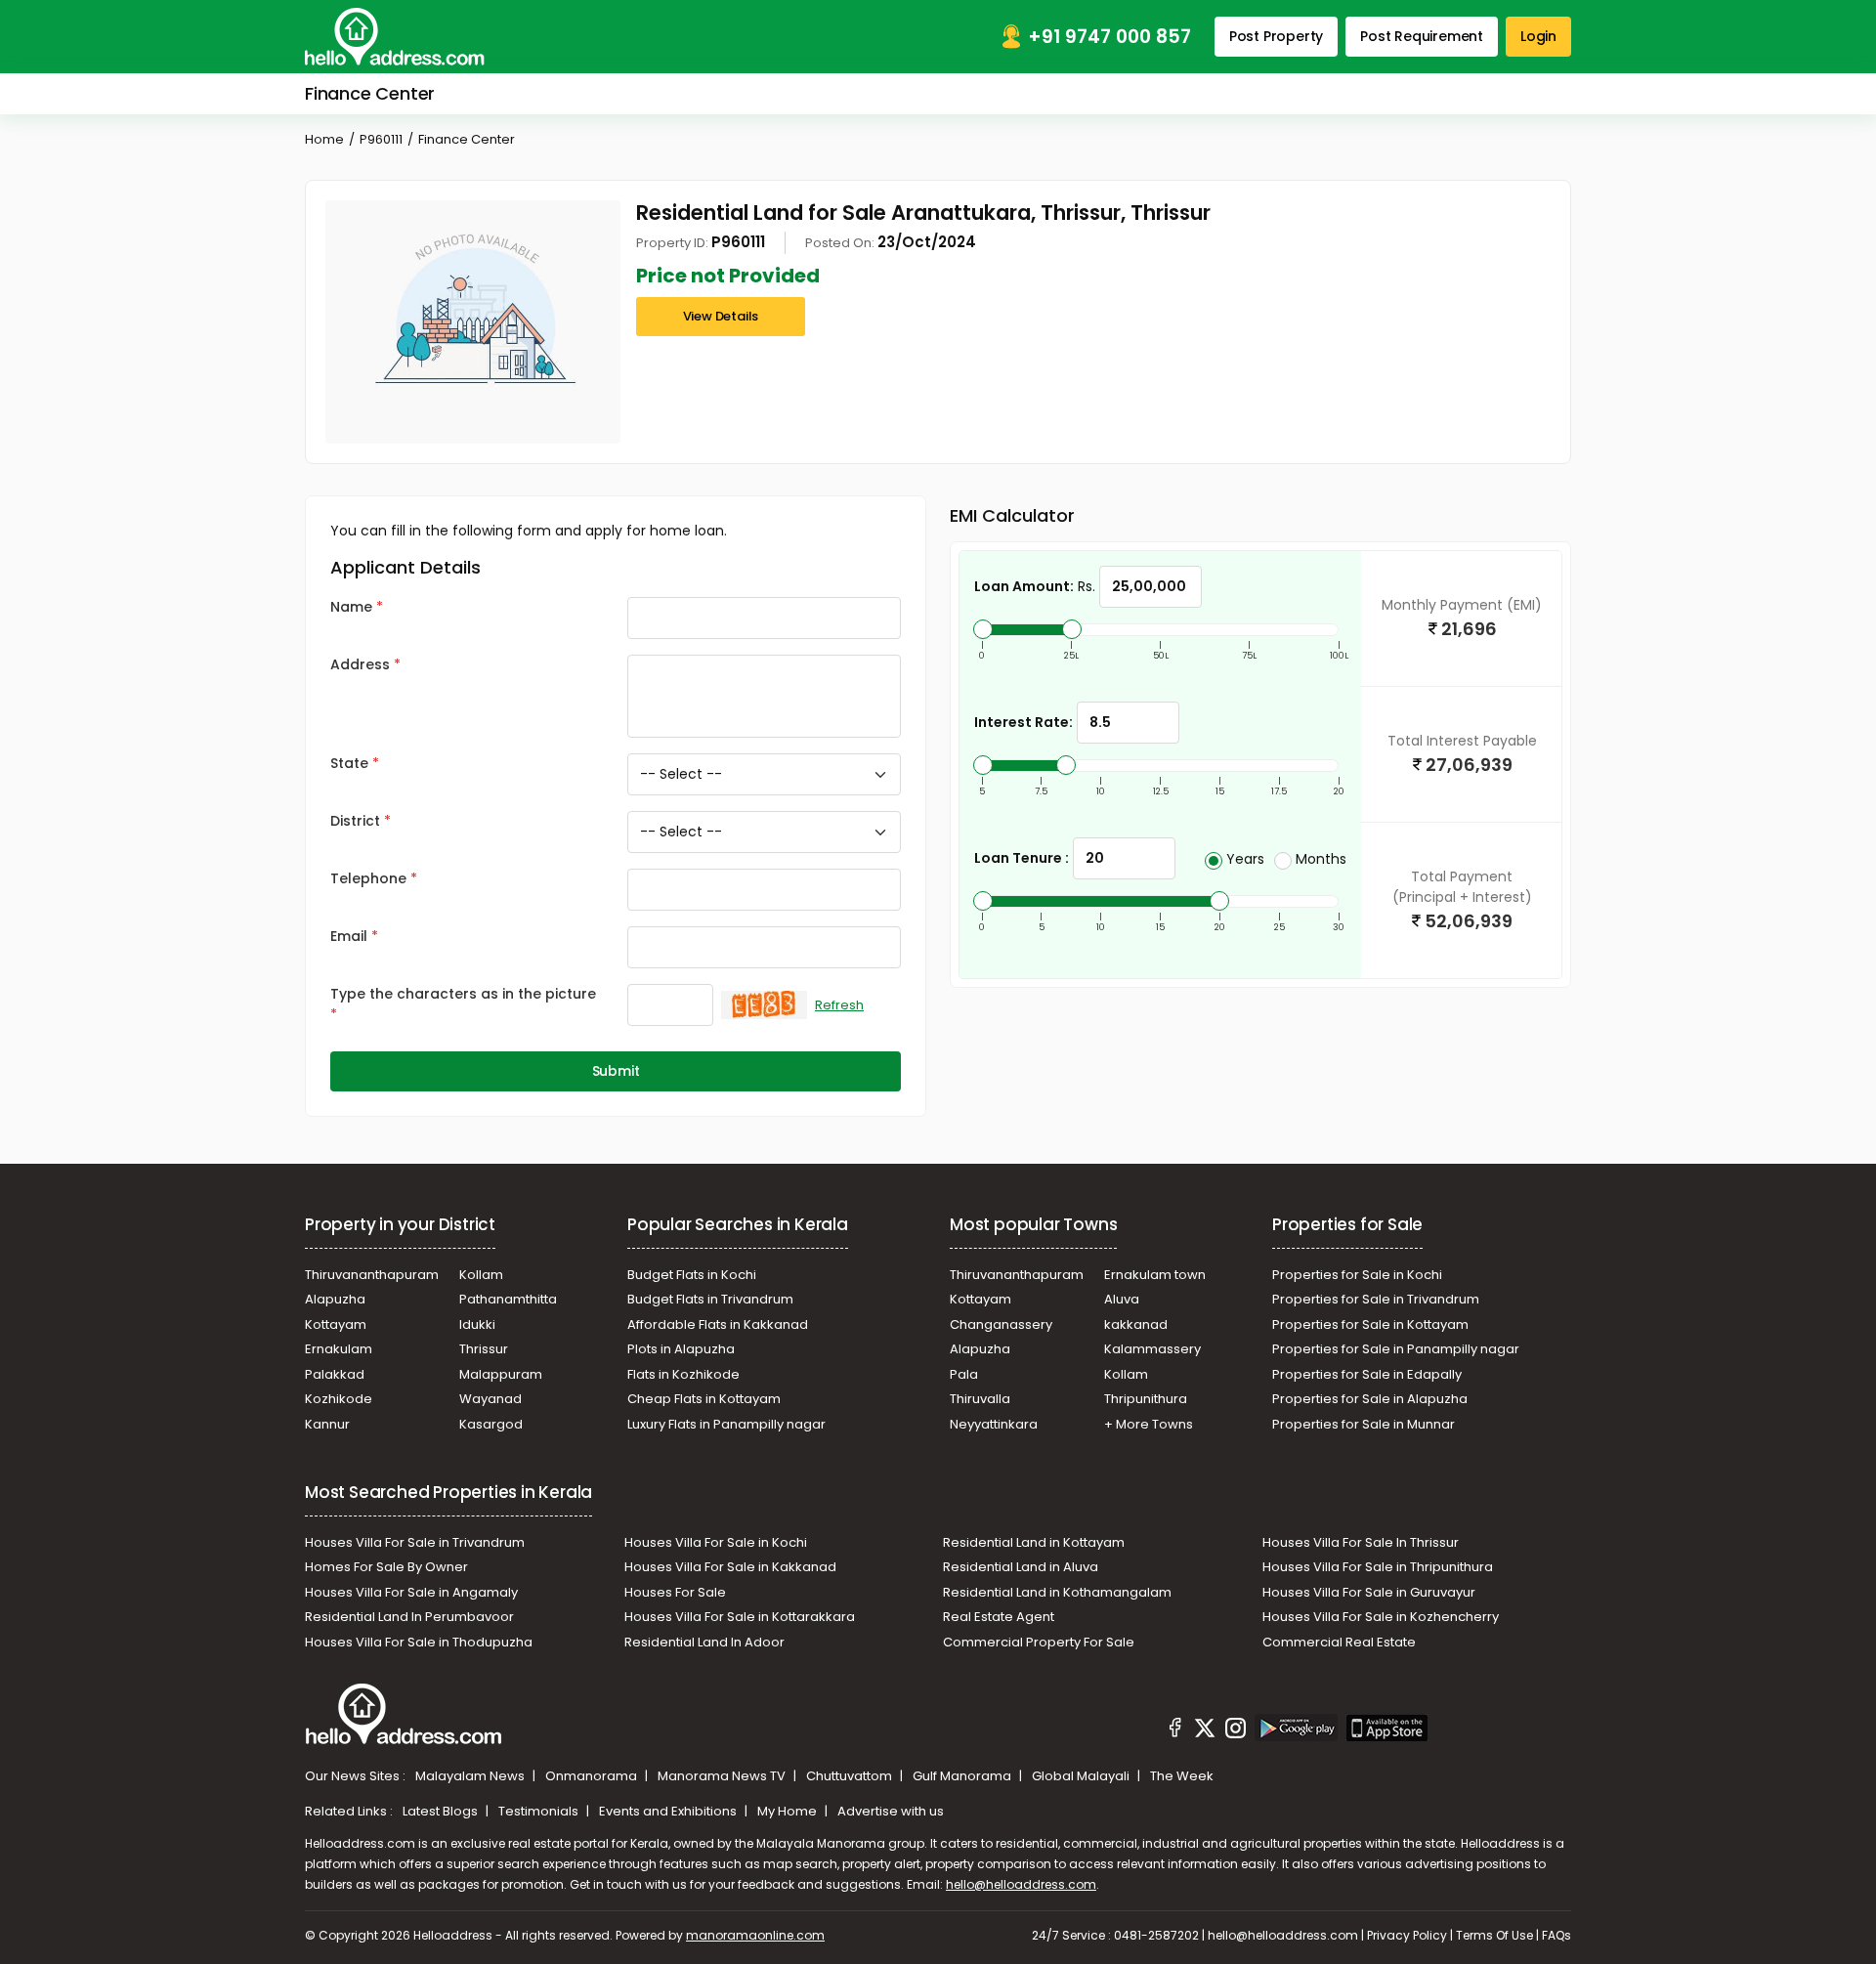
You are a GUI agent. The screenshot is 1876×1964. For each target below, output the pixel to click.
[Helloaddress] (395, 37)
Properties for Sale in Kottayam (1370, 1324)
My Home (789, 1811)
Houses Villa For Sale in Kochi (716, 1542)
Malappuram (501, 1374)
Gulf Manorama (963, 1776)
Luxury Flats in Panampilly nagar (726, 1424)
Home (324, 139)
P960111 (381, 139)
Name (351, 607)
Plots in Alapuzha (681, 1349)
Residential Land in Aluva (1021, 1567)
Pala (964, 1374)
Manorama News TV (723, 1776)
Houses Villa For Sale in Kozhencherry (1381, 1617)
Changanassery (1001, 1324)
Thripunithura (1146, 1399)
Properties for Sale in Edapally (1367, 1374)
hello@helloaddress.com (1021, 1884)
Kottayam (336, 1324)
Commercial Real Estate (1339, 1642)
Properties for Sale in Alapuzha (1370, 1399)
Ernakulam (339, 1349)
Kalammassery (1152, 1349)
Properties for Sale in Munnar (1364, 1424)
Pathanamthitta (508, 1299)
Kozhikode (339, 1399)
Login (1538, 36)
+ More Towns (1149, 1424)
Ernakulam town (1155, 1275)
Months (1321, 859)
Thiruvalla (980, 1399)
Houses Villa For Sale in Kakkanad (730, 1567)
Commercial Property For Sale (1039, 1642)
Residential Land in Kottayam (1034, 1542)
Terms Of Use (1494, 1935)
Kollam (481, 1275)
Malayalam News (471, 1776)
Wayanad (490, 1399)
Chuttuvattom (851, 1776)
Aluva (1122, 1299)
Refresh (839, 1005)
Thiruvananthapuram (372, 1275)
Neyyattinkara (994, 1424)
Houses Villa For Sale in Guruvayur (1369, 1592)
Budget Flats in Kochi (692, 1275)
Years (1245, 859)
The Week (1182, 1776)
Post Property (1276, 36)
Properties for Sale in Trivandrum (1376, 1299)
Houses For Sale (675, 1592)
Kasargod (491, 1424)
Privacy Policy (1407, 1935)
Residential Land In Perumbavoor (409, 1617)
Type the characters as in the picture (463, 994)
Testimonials (540, 1811)
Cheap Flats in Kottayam (704, 1399)
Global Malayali (1082, 1776)
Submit (616, 1071)
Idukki (477, 1324)
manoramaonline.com (755, 1935)
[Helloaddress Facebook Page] (1175, 1730)
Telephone (368, 878)
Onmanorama (593, 1776)
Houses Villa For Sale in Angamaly (411, 1592)
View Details (721, 316)
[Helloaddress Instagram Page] (1235, 1730)
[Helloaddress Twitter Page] (1205, 1730)
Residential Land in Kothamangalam (1057, 1592)
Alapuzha (335, 1299)
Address (360, 664)
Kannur (327, 1424)
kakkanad (1136, 1324)
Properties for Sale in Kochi (1357, 1275)
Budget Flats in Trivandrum (710, 1299)
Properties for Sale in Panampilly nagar (1396, 1349)
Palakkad (335, 1374)
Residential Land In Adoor (704, 1642)
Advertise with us (891, 1811)
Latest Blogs (442, 1811)
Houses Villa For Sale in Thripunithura (1378, 1567)
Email (349, 936)
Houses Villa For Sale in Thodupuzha (419, 1642)
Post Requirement (1422, 36)
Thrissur (484, 1349)
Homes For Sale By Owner (386, 1567)
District (355, 821)
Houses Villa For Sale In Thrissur (1361, 1542)
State (349, 763)
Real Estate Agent (999, 1617)
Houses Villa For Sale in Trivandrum (415, 1542)
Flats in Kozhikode (683, 1374)
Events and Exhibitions (669, 1811)
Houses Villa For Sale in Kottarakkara (740, 1617)
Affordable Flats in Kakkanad (718, 1324)
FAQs (1556, 1935)
